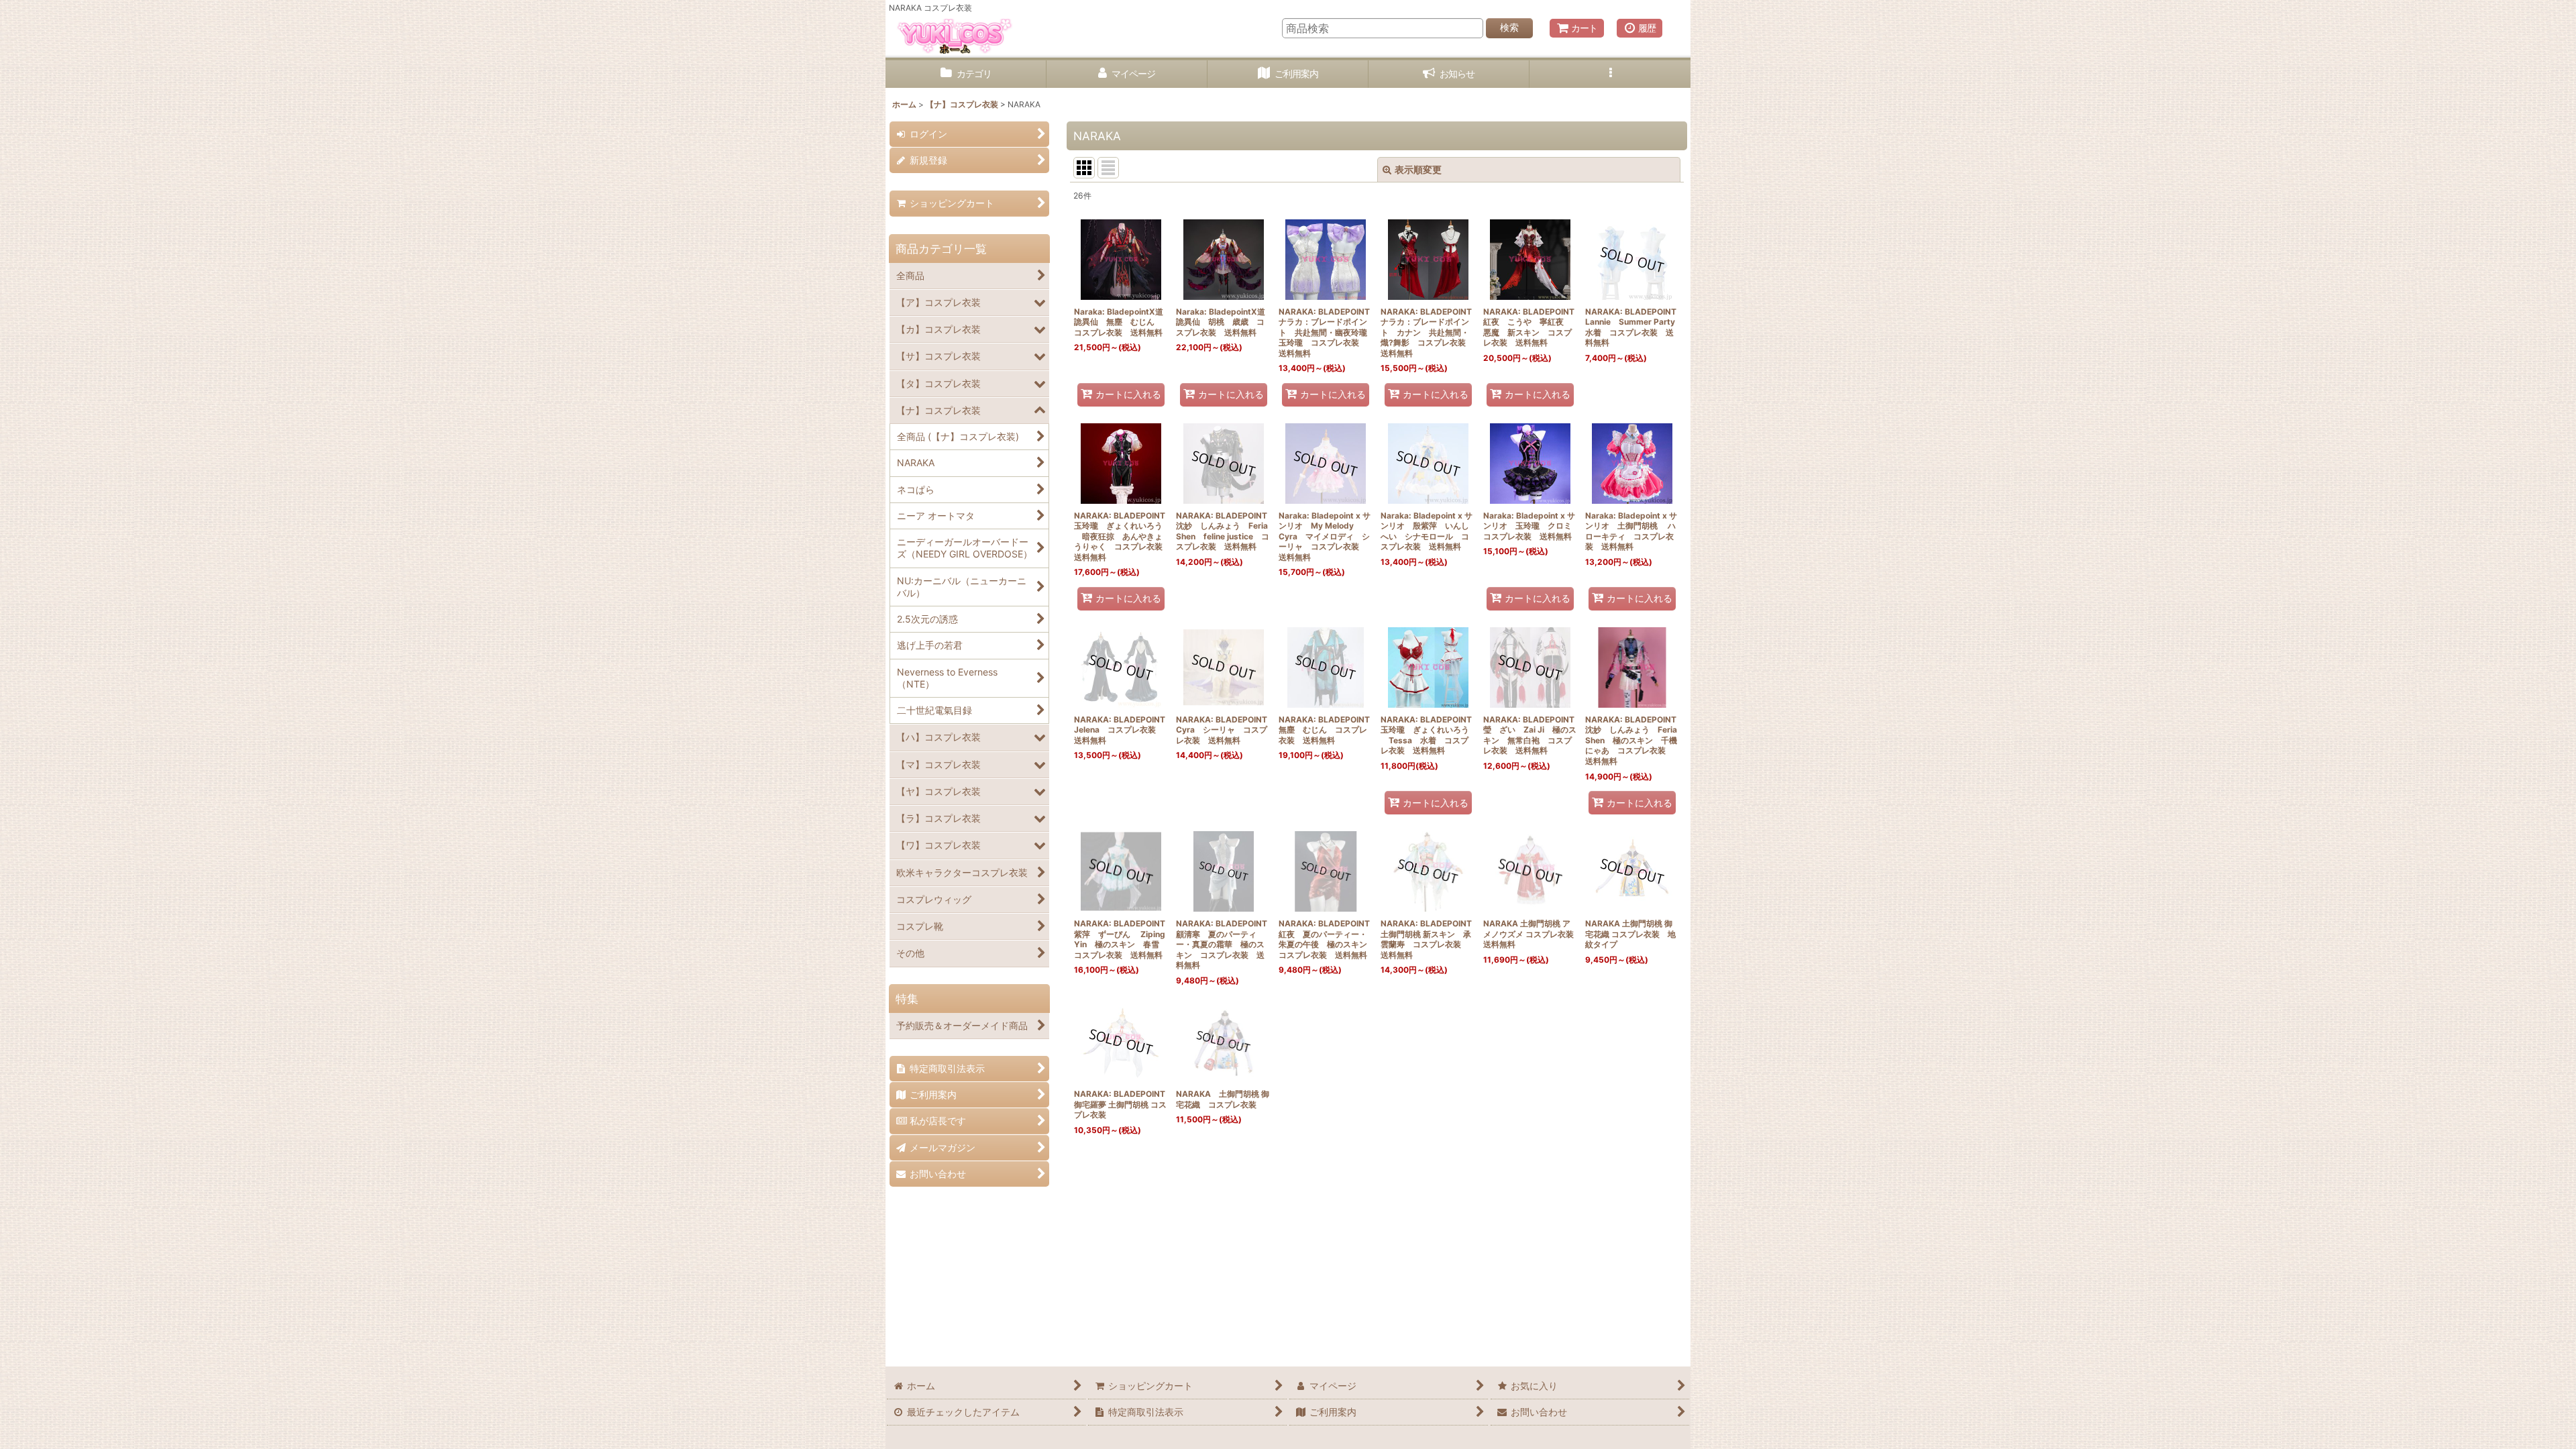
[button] (1610, 74)
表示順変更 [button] (1418, 169)
